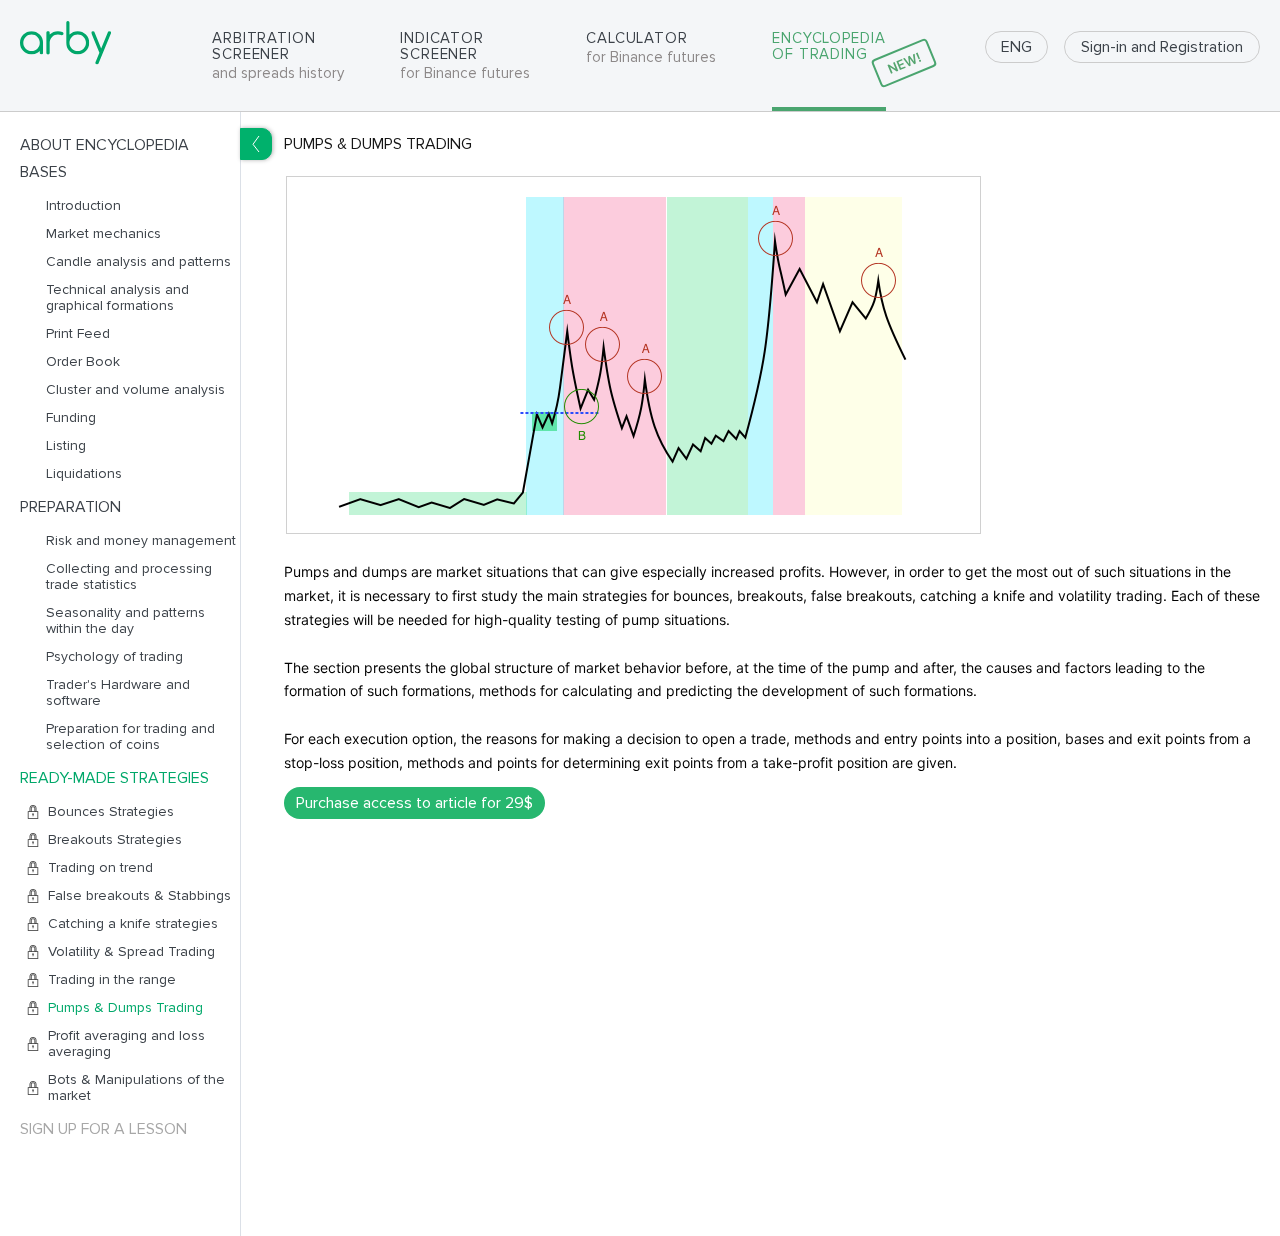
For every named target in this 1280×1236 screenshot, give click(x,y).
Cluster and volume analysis (135, 390)
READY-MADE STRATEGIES (114, 778)
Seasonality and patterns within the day (125, 621)
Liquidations (84, 474)
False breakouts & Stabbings (139, 896)
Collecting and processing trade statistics (129, 577)
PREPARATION (70, 507)
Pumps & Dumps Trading (125, 1008)
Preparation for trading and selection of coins (130, 737)
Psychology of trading (114, 657)
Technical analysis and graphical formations (117, 298)
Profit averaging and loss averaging (126, 1044)
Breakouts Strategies (115, 840)
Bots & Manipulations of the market (136, 1088)
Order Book (83, 362)
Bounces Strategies (111, 812)
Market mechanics (103, 234)
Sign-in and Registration (1162, 47)
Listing (66, 446)
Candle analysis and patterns (138, 262)
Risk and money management (141, 541)
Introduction (83, 206)
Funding (71, 418)
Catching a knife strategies (133, 924)
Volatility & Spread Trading (131, 952)
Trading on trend (100, 868)
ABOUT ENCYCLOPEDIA (104, 145)
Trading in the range (112, 980)
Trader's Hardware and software (118, 693)
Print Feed (78, 334)
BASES (43, 172)
